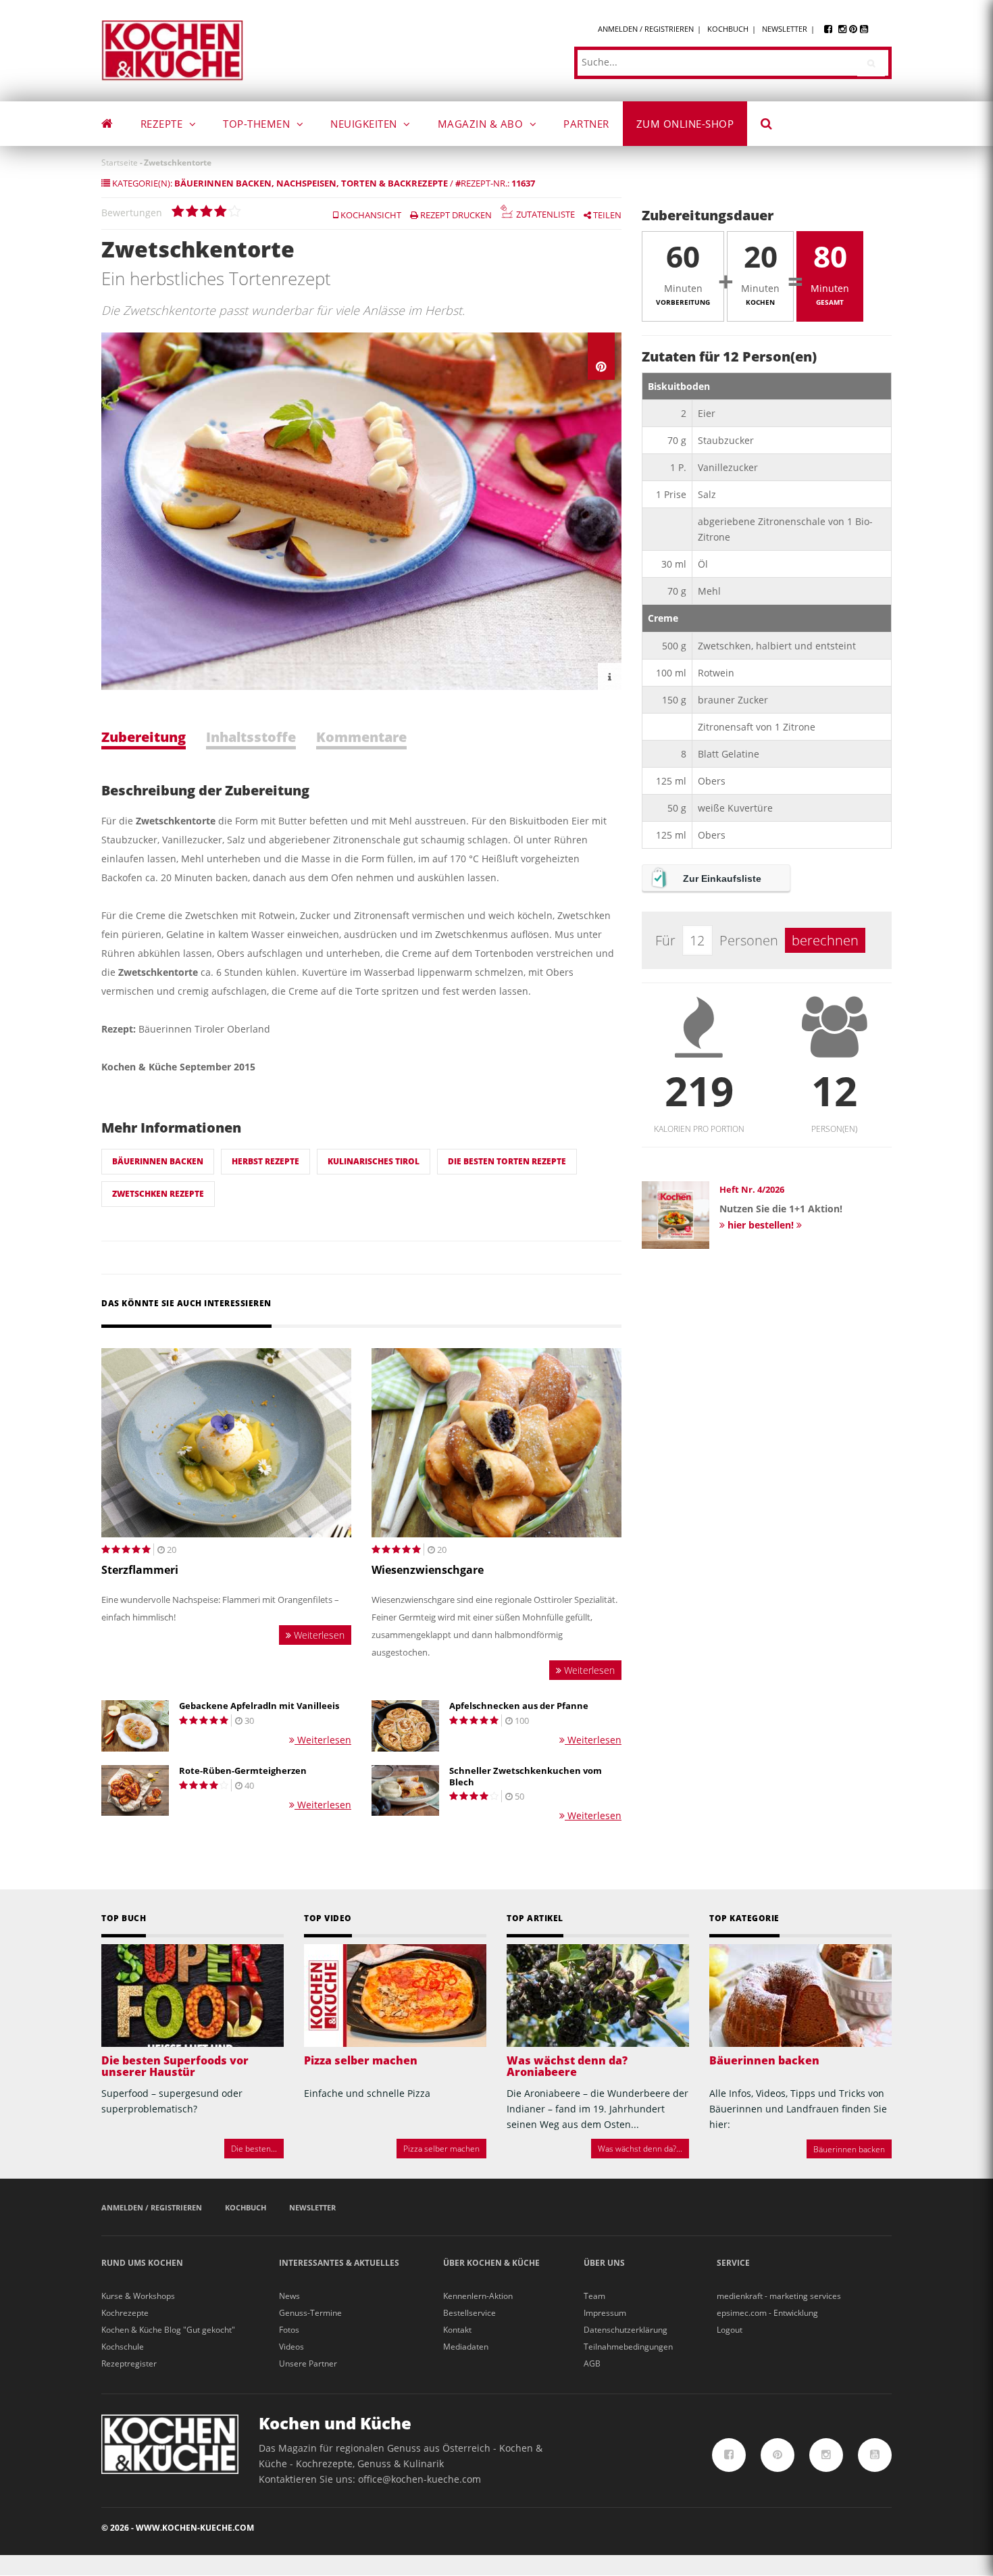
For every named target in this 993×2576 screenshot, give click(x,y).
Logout (730, 2330)
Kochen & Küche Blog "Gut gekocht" (168, 2330)
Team (594, 2296)
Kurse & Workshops (138, 2296)
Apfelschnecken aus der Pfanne (519, 1706)
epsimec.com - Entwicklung (767, 2313)
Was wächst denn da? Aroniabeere (567, 2066)
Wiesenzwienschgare (428, 1570)
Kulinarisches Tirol (374, 1161)
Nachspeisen (306, 183)
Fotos (289, 2330)
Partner (586, 124)
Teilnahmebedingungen (628, 2347)
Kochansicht (370, 215)
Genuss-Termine (310, 2313)
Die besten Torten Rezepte (507, 1161)
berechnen (825, 940)
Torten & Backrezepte (394, 183)
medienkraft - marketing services (779, 2296)
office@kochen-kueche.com (419, 2479)
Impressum (605, 2313)
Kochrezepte (125, 2313)
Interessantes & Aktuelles (339, 2263)
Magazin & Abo (482, 124)
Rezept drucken (455, 215)
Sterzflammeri (140, 1570)
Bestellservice (469, 2313)
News (289, 2296)
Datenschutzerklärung (626, 2330)
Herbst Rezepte (265, 1161)
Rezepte (163, 124)
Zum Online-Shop (685, 124)
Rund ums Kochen (142, 2263)
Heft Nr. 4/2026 (752, 1189)
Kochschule (123, 2347)
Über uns (604, 2263)
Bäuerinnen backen (223, 183)
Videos (291, 2347)
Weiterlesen (318, 1635)
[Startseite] (172, 50)
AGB (592, 2363)
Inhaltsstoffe (251, 737)
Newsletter (785, 29)
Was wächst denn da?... (640, 2149)
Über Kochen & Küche (491, 2263)
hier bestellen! (761, 1225)
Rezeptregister (129, 2363)
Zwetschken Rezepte (158, 1194)
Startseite (120, 163)
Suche (775, 126)
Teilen (606, 215)
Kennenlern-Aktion (478, 2296)
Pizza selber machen (361, 2060)
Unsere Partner (308, 2363)
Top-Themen (258, 124)
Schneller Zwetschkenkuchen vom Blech (526, 1777)
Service (733, 2263)
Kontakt (457, 2330)
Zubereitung (144, 737)
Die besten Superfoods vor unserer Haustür (175, 2066)
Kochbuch (728, 29)
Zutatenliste (544, 215)
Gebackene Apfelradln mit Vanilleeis (259, 1706)
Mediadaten (466, 2347)
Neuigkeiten (365, 124)
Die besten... (254, 2149)
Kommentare (361, 737)
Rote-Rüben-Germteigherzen (243, 1771)
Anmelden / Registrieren (646, 29)
